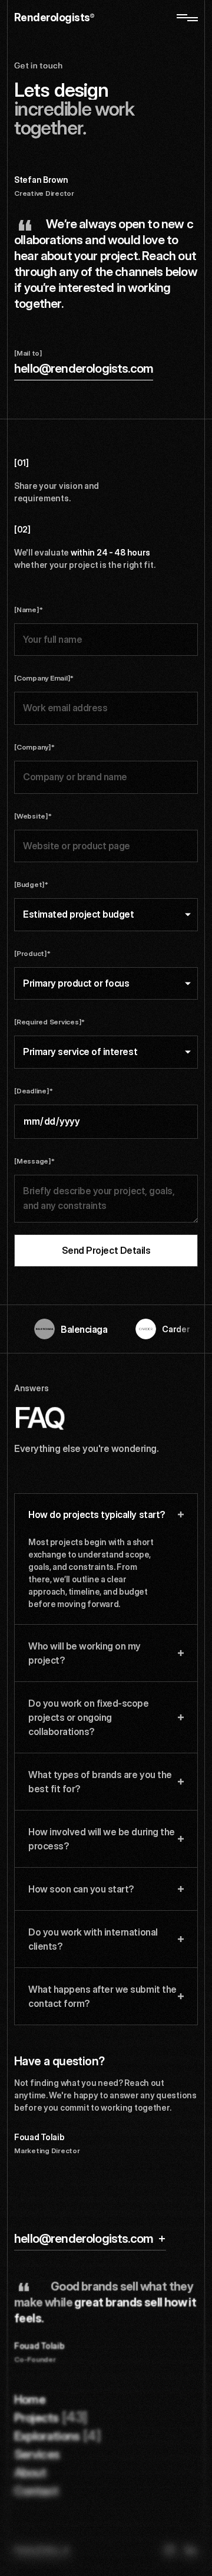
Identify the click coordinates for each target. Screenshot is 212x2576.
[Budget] (31, 884)
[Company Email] (44, 678)
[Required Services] (49, 1022)
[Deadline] (33, 1091)
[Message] (34, 1161)
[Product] (32, 953)
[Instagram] (170, 2550)
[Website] (33, 816)
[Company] (34, 747)
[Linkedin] (191, 2550)
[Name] (28, 609)
